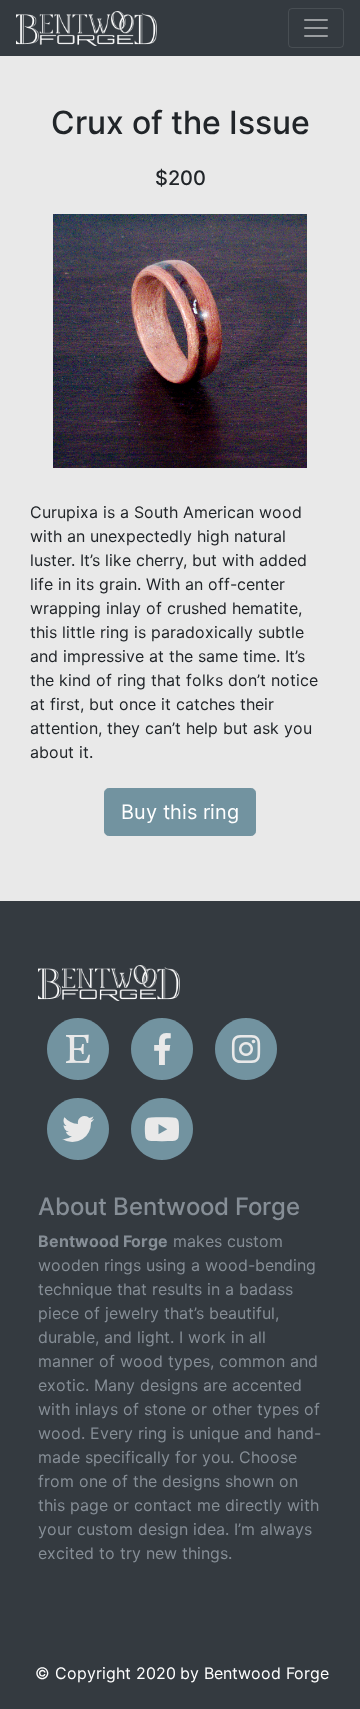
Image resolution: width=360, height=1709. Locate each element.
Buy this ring (180, 812)
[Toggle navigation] (316, 28)
